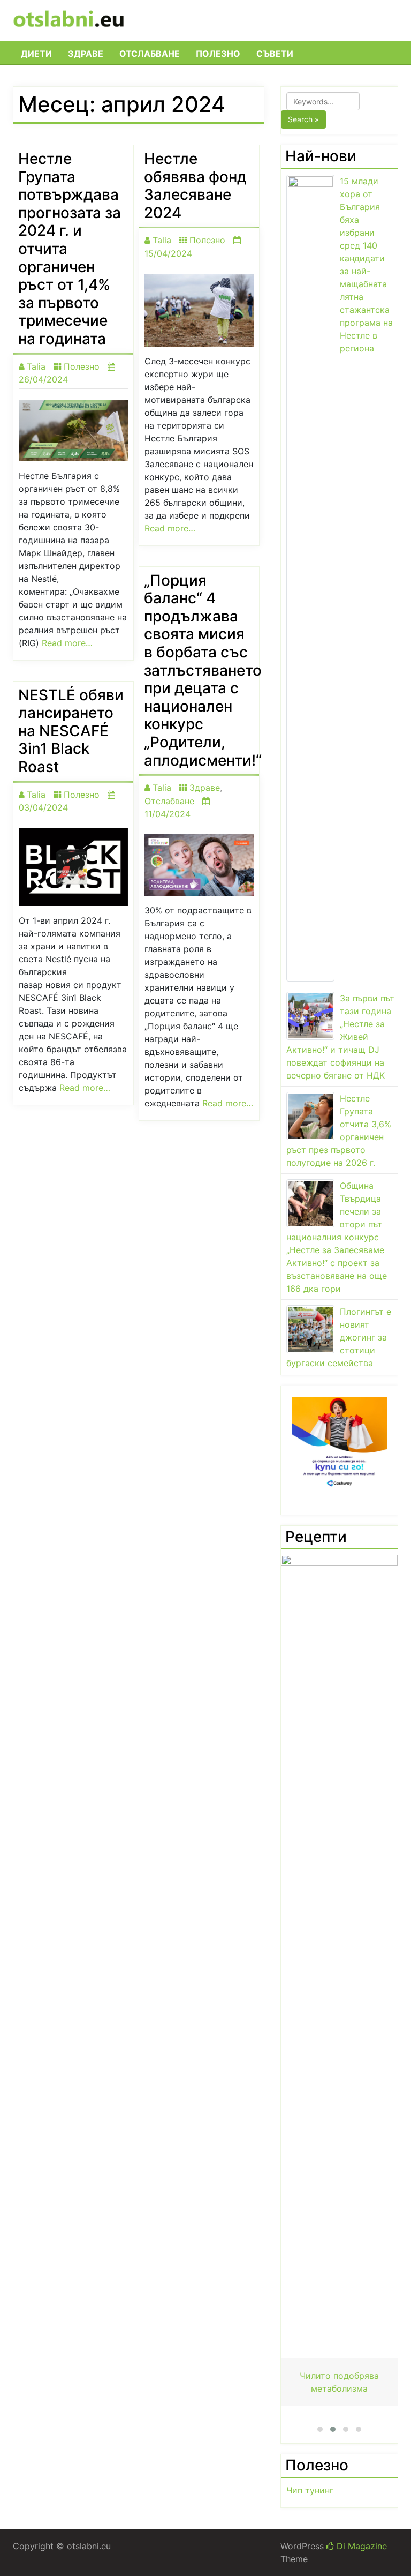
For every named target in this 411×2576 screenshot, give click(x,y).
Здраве (86, 54)
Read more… (67, 643)
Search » (303, 119)
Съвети (275, 54)
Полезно (218, 54)
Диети (36, 54)
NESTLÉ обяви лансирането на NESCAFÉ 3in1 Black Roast (71, 731)
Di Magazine (360, 2546)
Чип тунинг (310, 2490)
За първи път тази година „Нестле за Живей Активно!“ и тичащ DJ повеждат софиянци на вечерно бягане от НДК (340, 1037)
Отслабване (150, 54)
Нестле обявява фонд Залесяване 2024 (195, 186)
